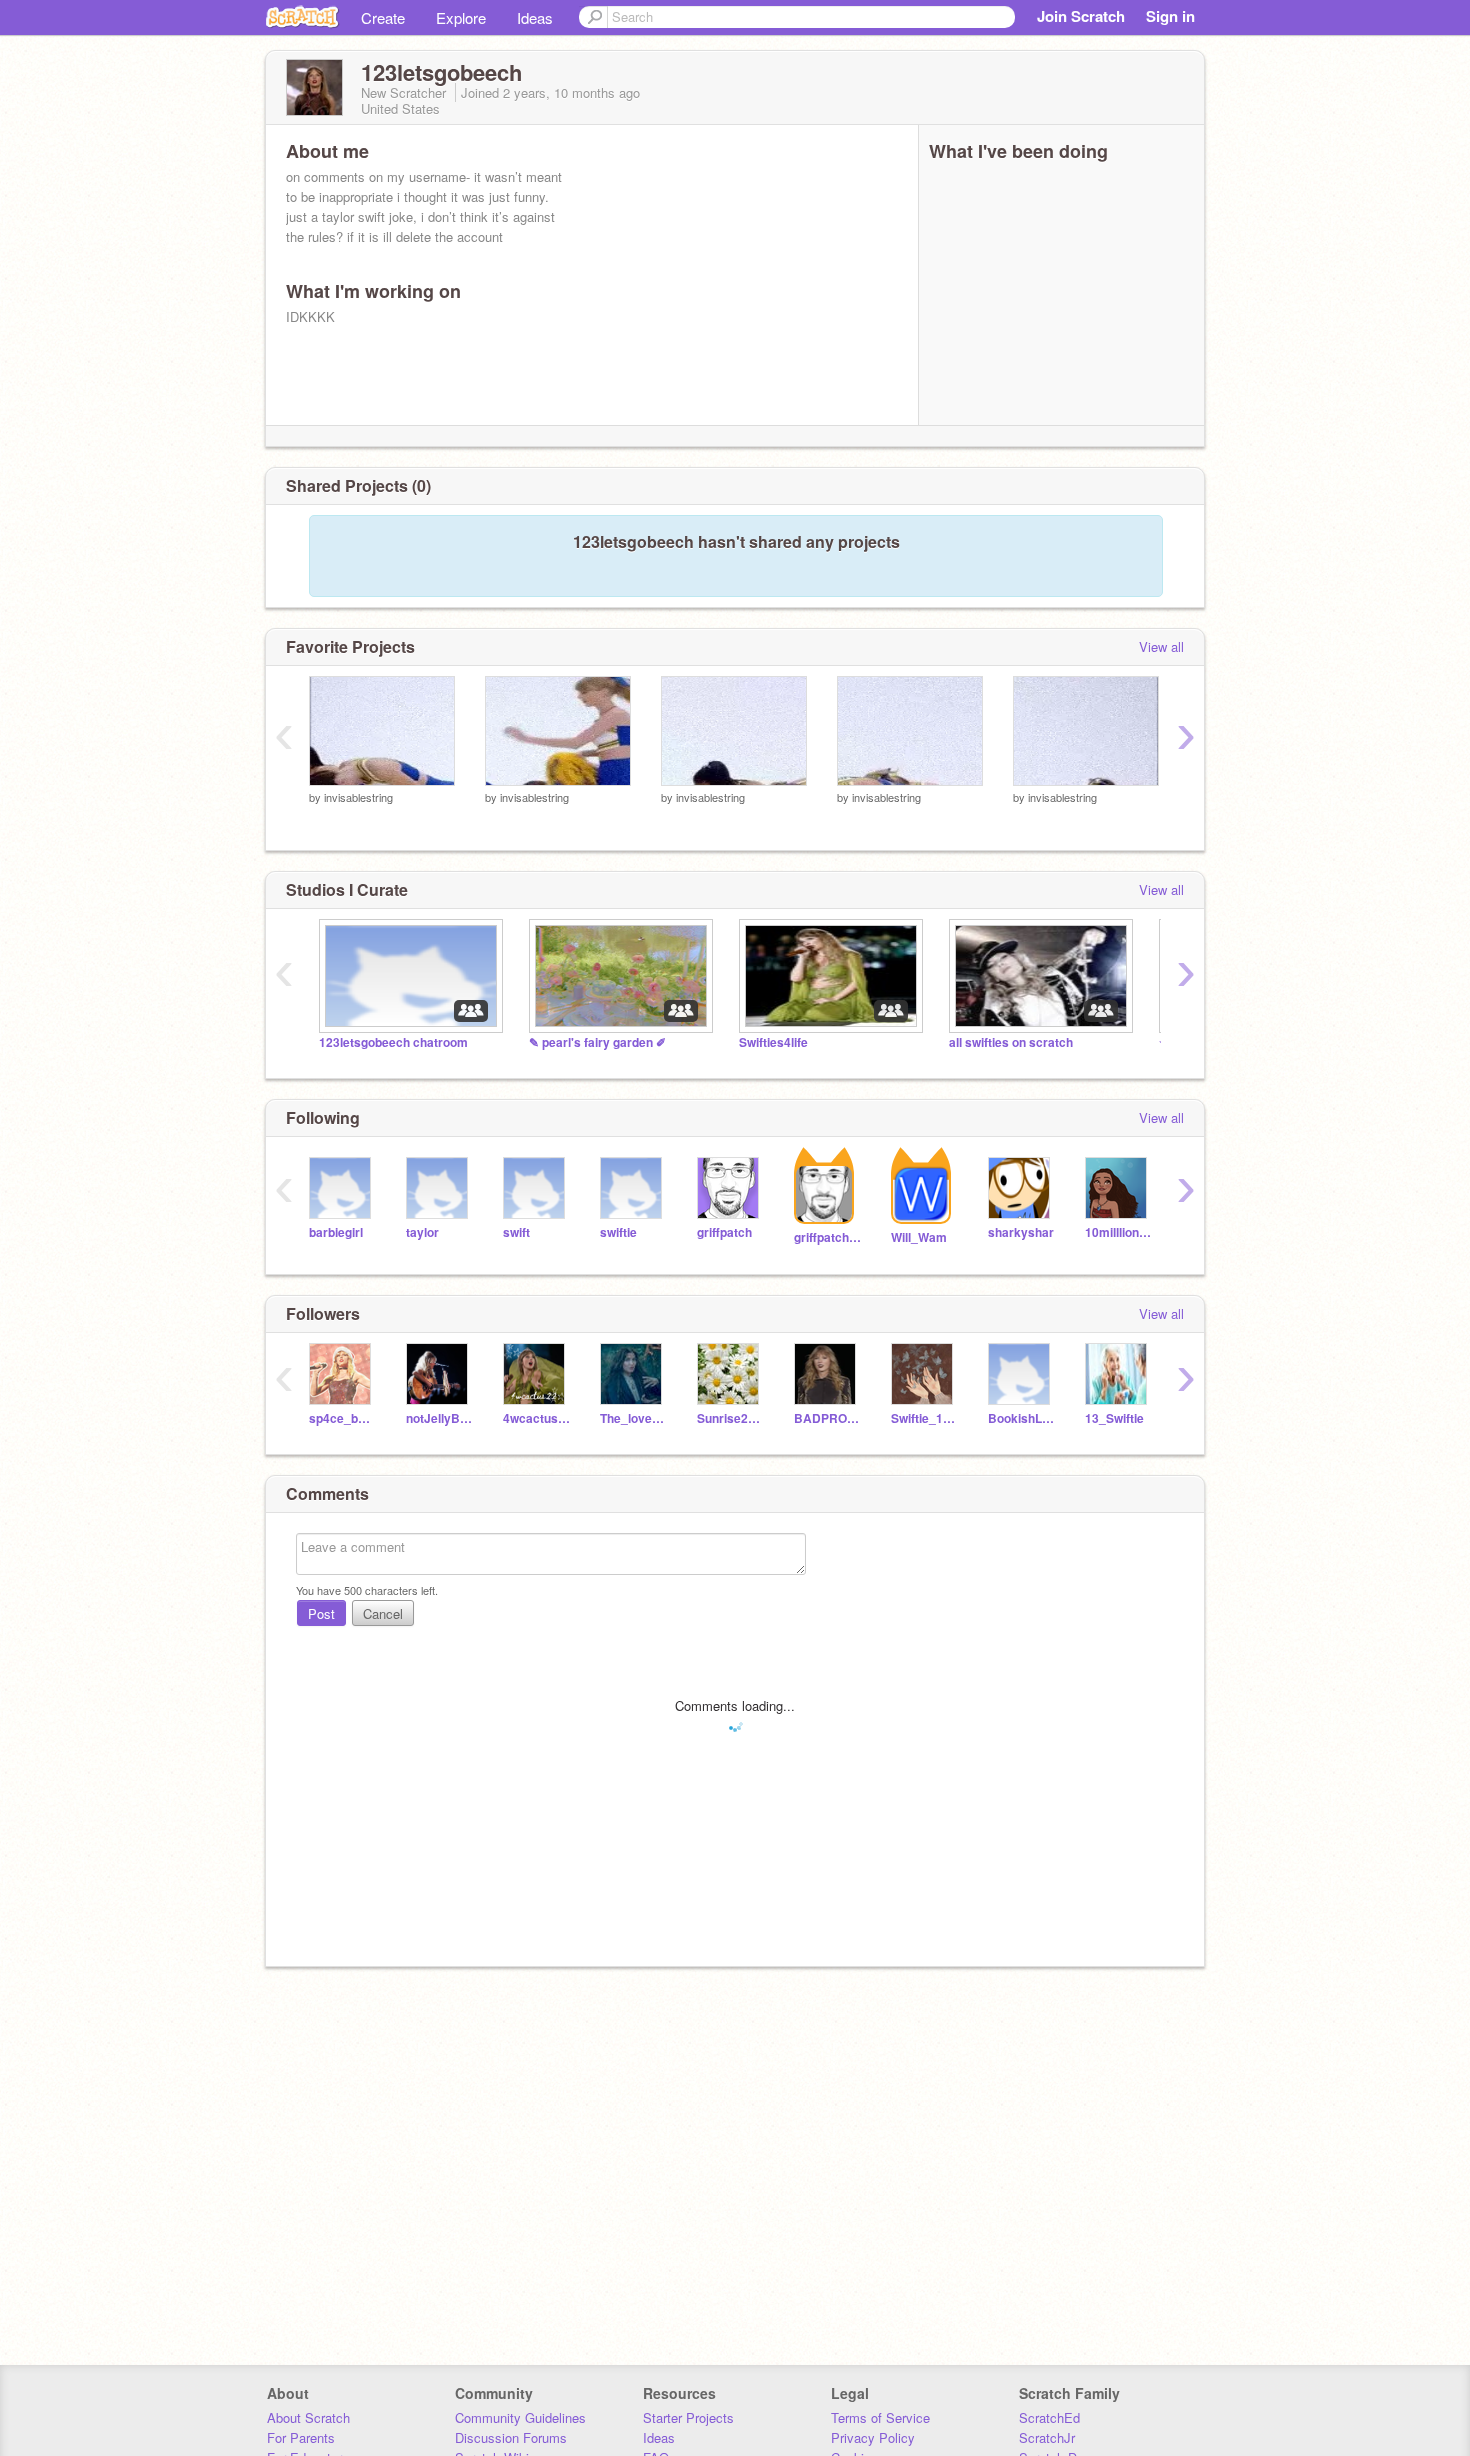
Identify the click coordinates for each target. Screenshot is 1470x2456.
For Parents (301, 2437)
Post (321, 1613)
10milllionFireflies (1118, 1232)
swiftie (618, 1232)
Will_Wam (919, 1237)
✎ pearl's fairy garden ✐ (597, 1042)
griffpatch (724, 1232)
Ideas (535, 17)
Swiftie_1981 (924, 1418)
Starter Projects (688, 2417)
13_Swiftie (1114, 1418)
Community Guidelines (520, 2417)
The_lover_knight (633, 1418)
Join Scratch (1081, 16)
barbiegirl (336, 1232)
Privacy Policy (873, 2437)
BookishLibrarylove (1021, 1418)
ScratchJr (1047, 2437)
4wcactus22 (536, 1418)
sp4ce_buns (342, 1418)
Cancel (383, 1613)
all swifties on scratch (1011, 1042)
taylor (422, 1232)
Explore (461, 17)
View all (1161, 646)
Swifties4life (773, 1042)
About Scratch (308, 2417)
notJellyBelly (439, 1418)
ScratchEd (1049, 2417)
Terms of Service (880, 2417)
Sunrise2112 (730, 1418)
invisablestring (358, 797)
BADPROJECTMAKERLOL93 (827, 1418)
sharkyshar (1021, 1232)
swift (516, 1232)
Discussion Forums (511, 2437)
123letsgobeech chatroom (393, 1042)
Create (383, 17)
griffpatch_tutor (827, 1237)
